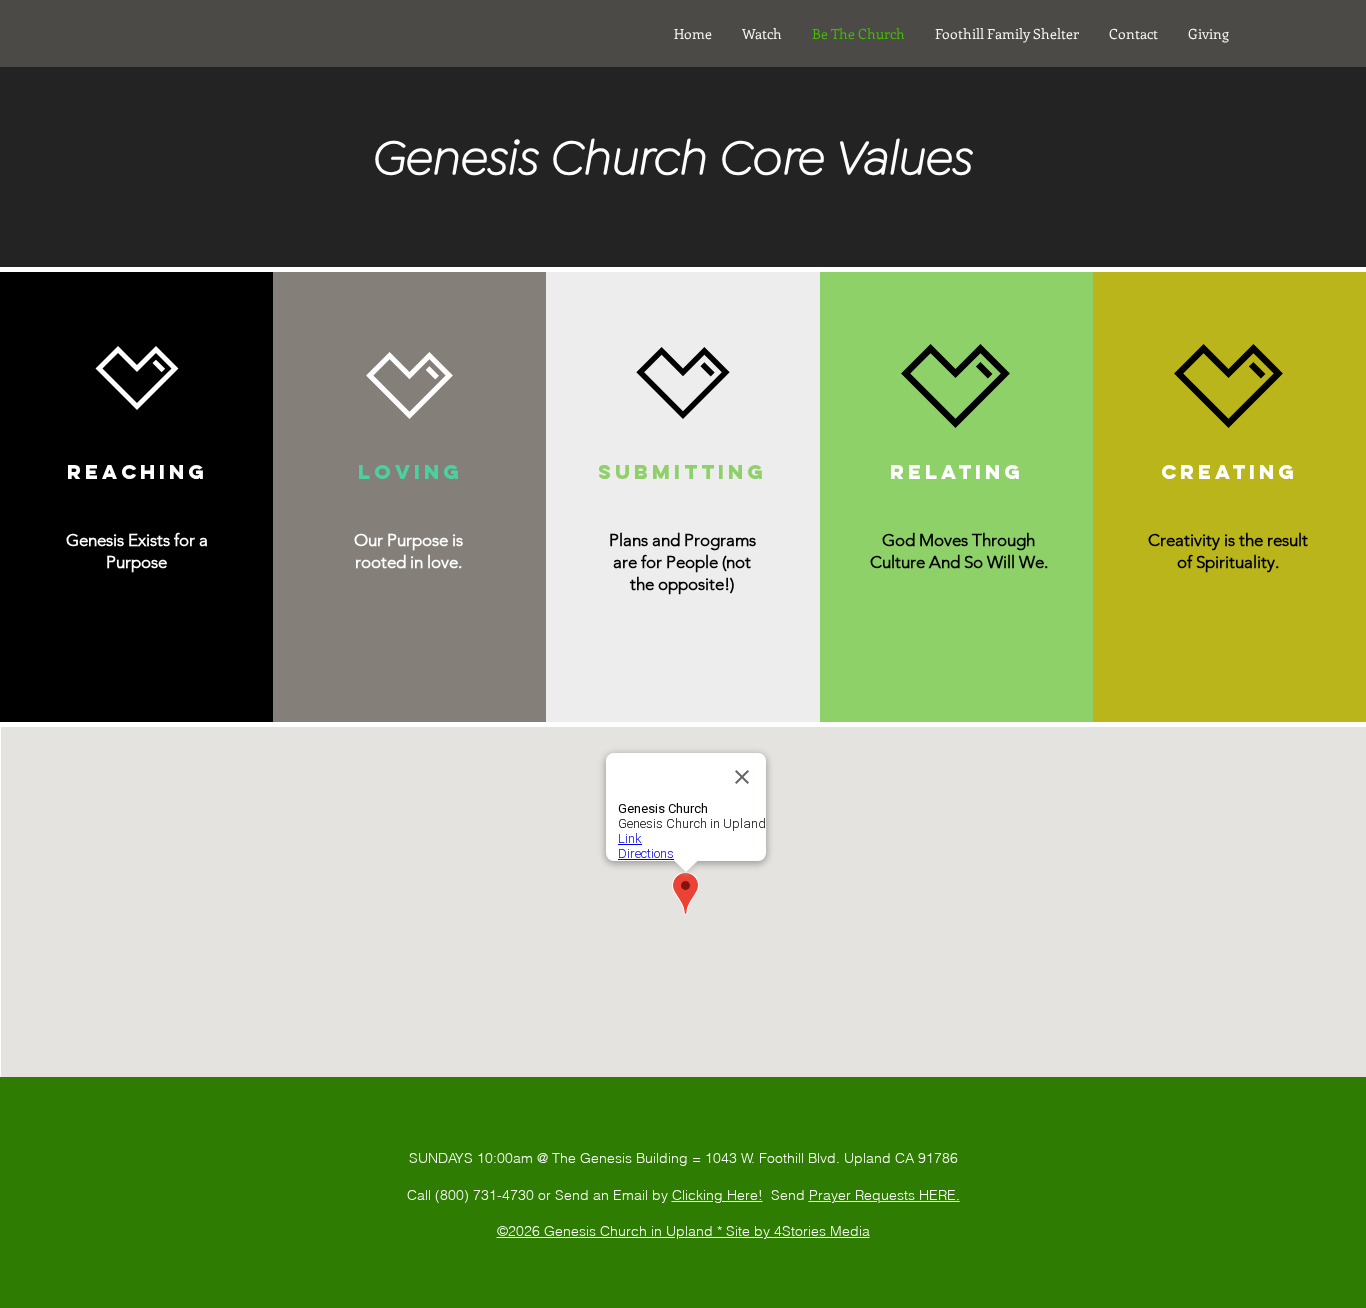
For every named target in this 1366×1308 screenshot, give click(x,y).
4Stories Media (822, 1231)
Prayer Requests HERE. (884, 1195)
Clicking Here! (717, 1195)
